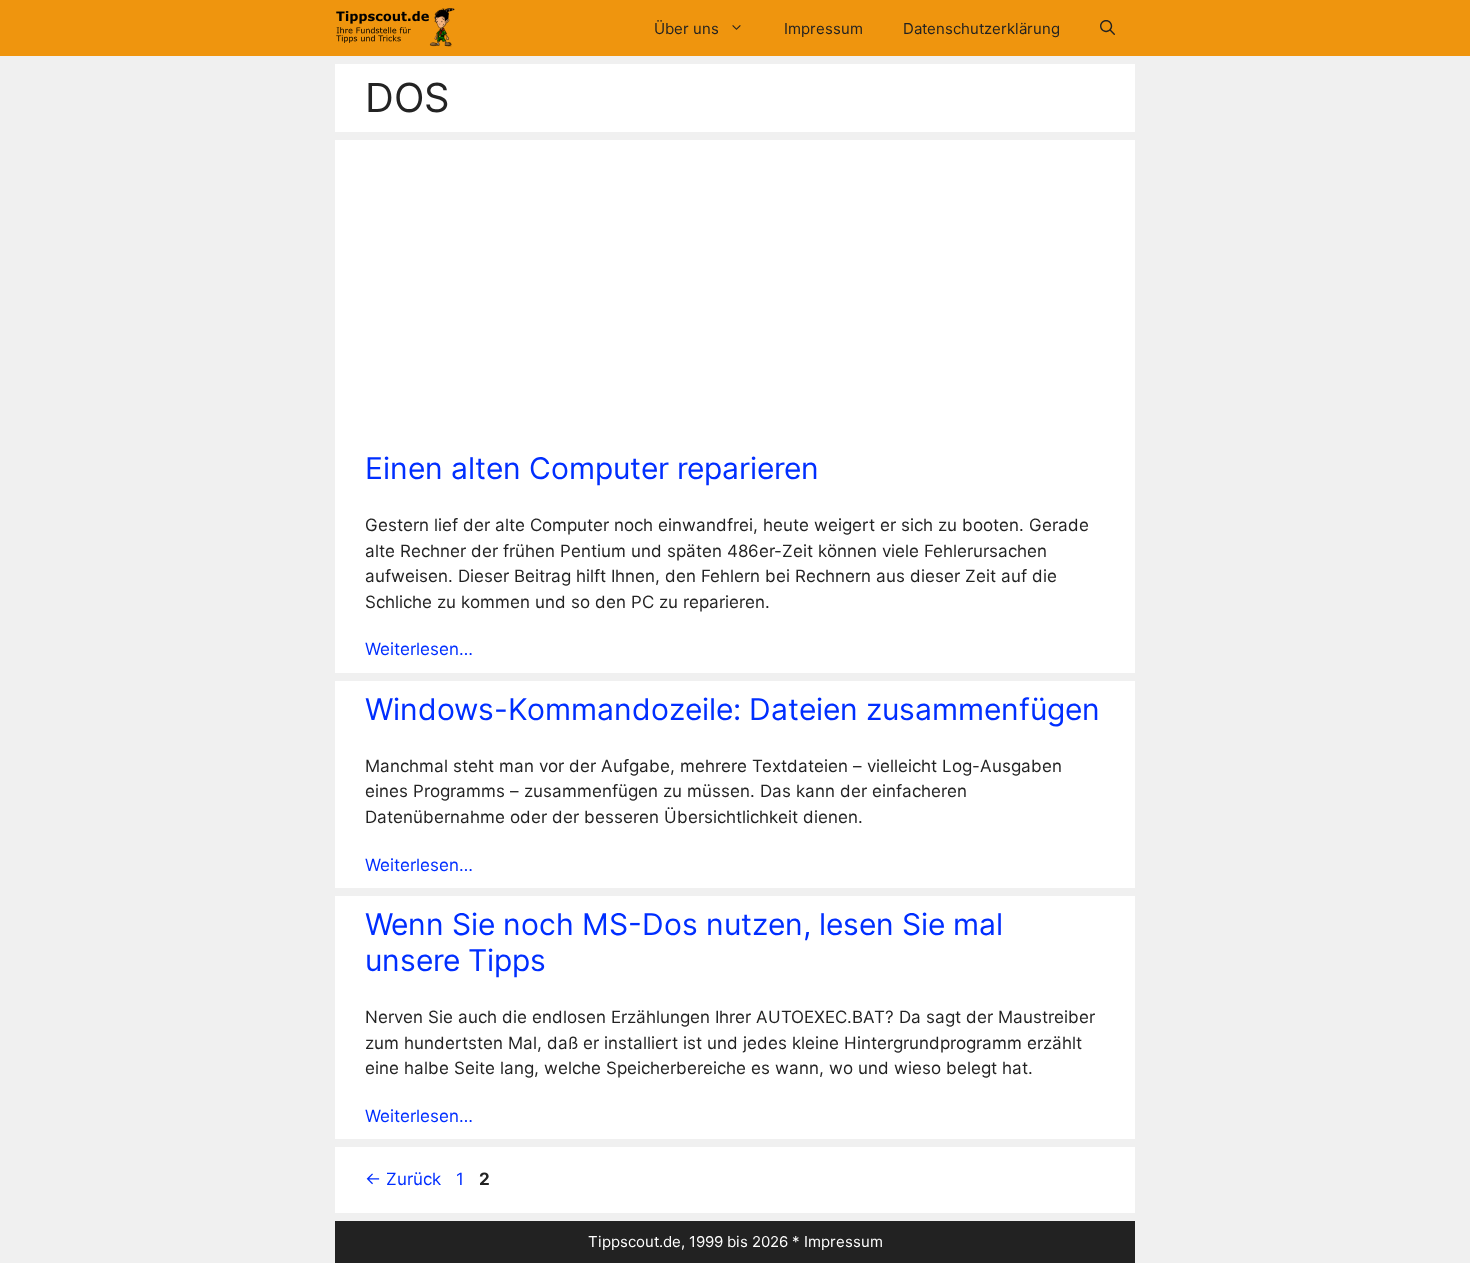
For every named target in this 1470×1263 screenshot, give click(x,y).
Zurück (403, 1179)
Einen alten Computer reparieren (592, 468)
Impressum (823, 28)
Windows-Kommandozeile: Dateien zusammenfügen (732, 709)
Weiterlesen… (419, 649)
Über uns (686, 28)
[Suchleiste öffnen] (1107, 28)
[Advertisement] (735, 300)
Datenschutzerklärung (981, 28)
